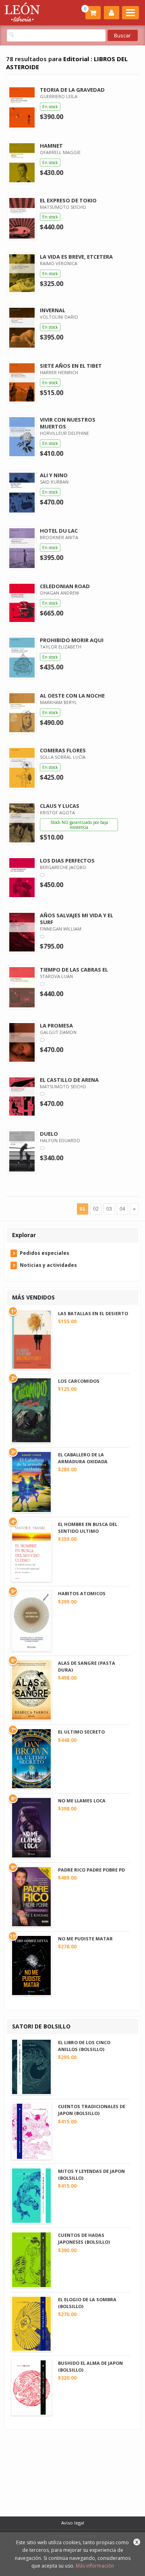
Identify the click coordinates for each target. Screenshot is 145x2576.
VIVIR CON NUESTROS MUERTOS (68, 423)
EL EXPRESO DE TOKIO (68, 200)
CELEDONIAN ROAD (65, 586)
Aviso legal (73, 2523)
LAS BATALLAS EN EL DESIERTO (93, 1313)
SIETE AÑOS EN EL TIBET (71, 366)
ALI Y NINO (54, 475)
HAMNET (51, 146)
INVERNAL (53, 310)
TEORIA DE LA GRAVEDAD (72, 90)
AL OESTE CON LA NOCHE (72, 696)
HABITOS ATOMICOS (82, 1593)
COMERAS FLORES (63, 750)
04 (122, 1209)
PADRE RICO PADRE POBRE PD (91, 1870)
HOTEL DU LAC (59, 531)
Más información (95, 2566)
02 (96, 1209)
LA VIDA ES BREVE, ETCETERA (76, 257)
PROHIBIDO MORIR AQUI (72, 640)
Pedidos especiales (45, 1253)
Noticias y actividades (48, 1265)
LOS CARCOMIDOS (79, 1381)
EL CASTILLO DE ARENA (69, 1080)
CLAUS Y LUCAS (60, 806)
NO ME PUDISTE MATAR (85, 1939)
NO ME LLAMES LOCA (82, 1801)
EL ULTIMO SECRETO (81, 1732)
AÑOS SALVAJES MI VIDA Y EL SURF (77, 919)
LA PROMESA (56, 1025)
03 (109, 1209)
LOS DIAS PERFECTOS (67, 861)
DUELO (49, 1134)
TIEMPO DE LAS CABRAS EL (74, 970)
